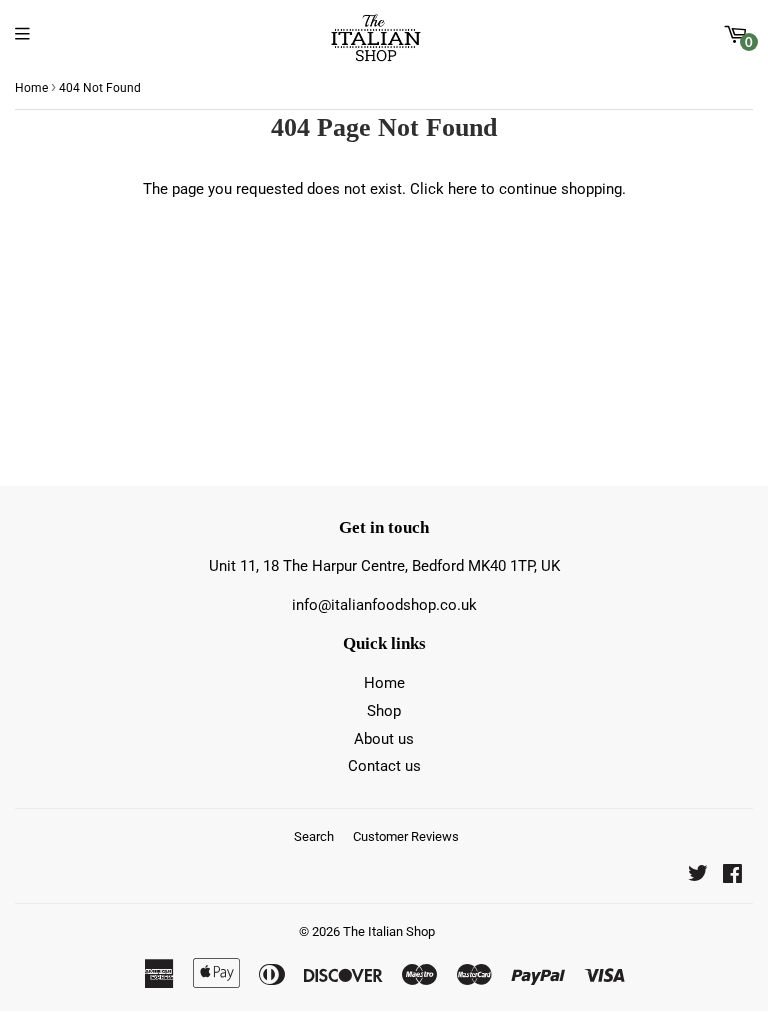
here (462, 189)
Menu (27, 34)
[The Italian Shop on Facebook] (732, 876)
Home (31, 88)
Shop (384, 711)
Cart (749, 42)
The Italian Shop (389, 931)
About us (384, 739)
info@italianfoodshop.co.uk (384, 605)
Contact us (384, 766)
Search (314, 836)
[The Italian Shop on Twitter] (698, 876)
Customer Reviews (406, 836)
